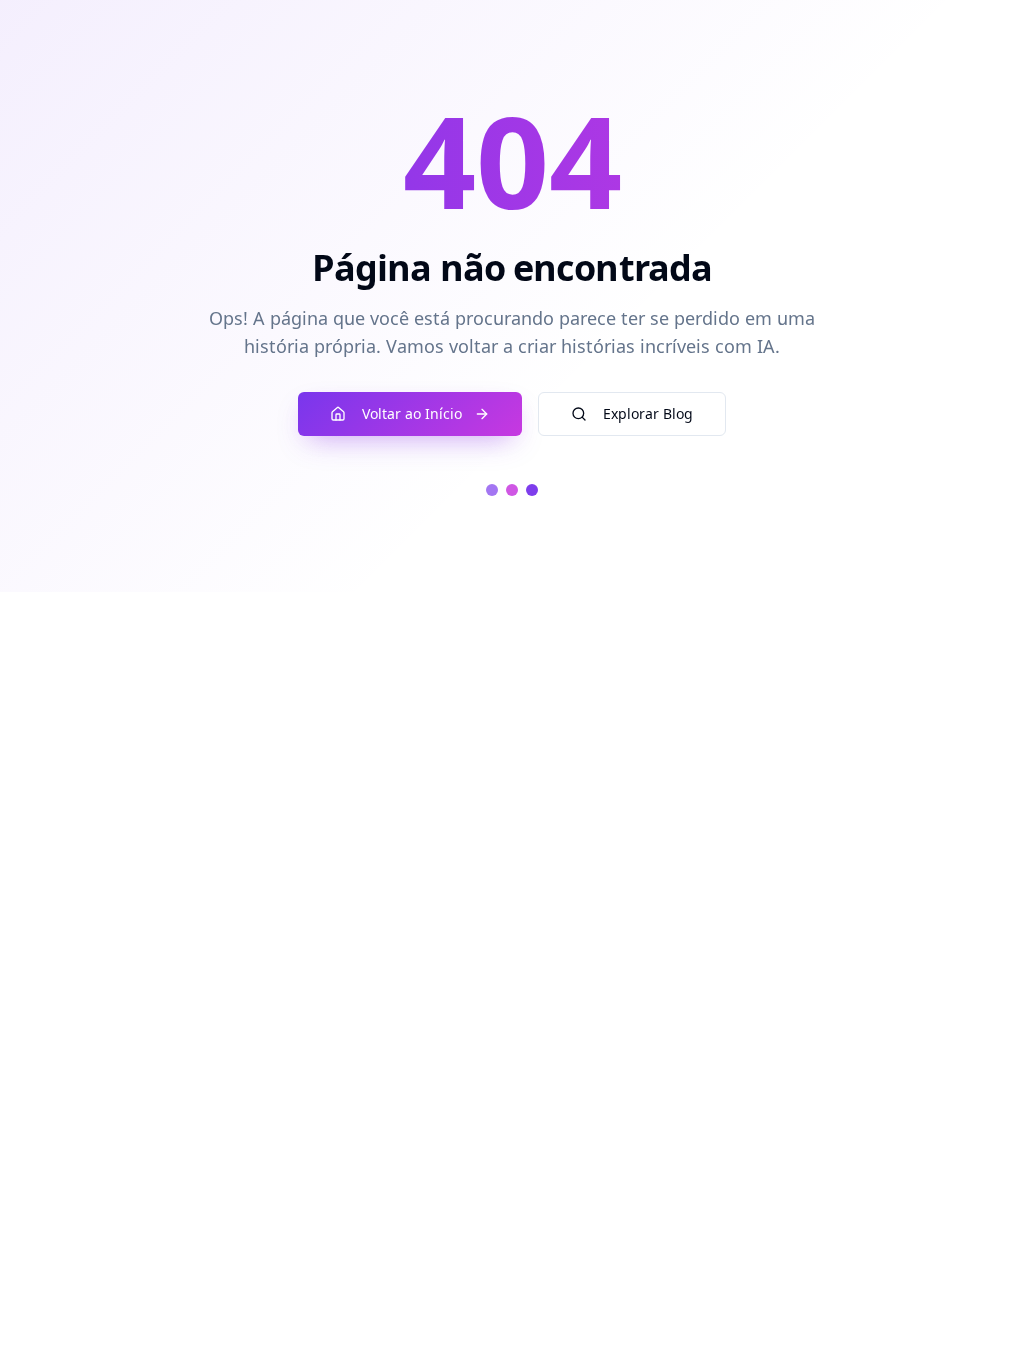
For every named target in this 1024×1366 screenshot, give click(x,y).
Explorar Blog (648, 413)
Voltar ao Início (412, 413)
